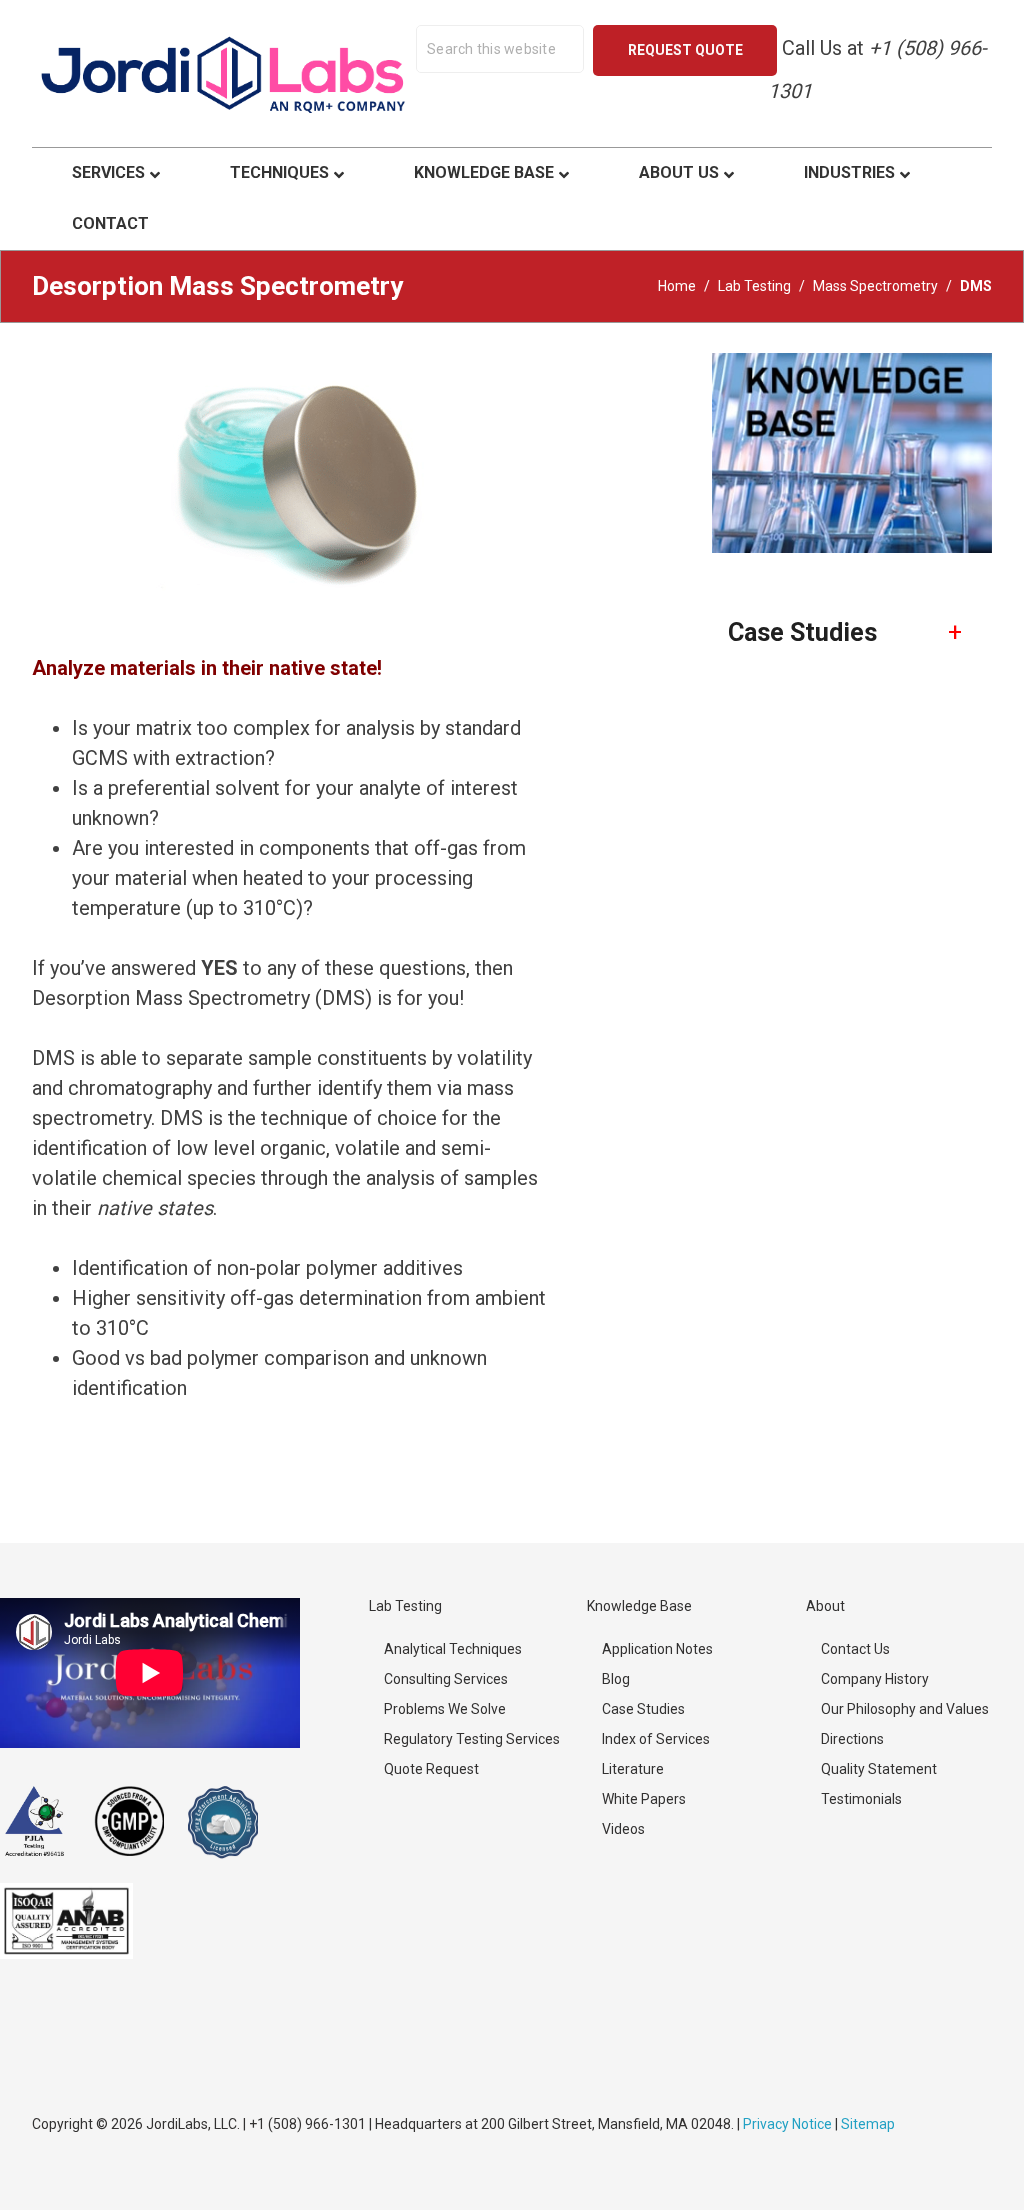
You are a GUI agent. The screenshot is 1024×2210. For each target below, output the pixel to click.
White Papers (644, 1799)
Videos (623, 1829)
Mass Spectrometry (875, 286)
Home (677, 286)
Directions (852, 1739)
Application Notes (657, 1649)
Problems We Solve (445, 1709)
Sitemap (868, 2124)
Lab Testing (754, 286)
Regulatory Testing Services (472, 1739)
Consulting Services (446, 1679)
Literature (633, 1769)
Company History (875, 1679)
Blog (616, 1679)
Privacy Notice (787, 2124)
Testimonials (861, 1799)
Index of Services (656, 1739)
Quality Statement (879, 1769)
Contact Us (855, 1649)
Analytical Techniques (453, 1649)
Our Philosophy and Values (905, 1709)
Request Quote (685, 50)
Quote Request (431, 1769)
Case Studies (643, 1709)
